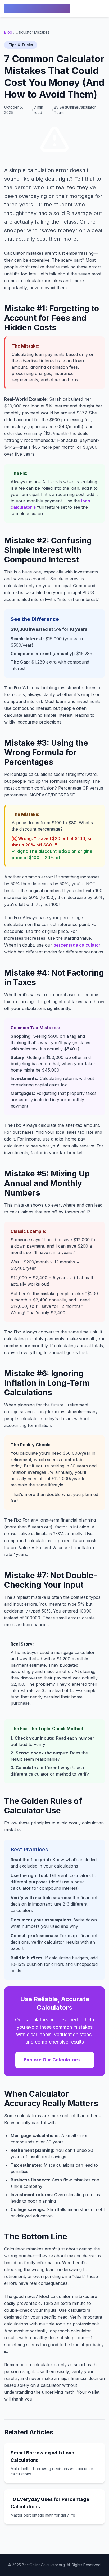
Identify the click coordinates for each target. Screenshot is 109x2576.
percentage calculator (77, 945)
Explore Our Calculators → (55, 2060)
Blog (8, 32)
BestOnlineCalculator (37, 8)
